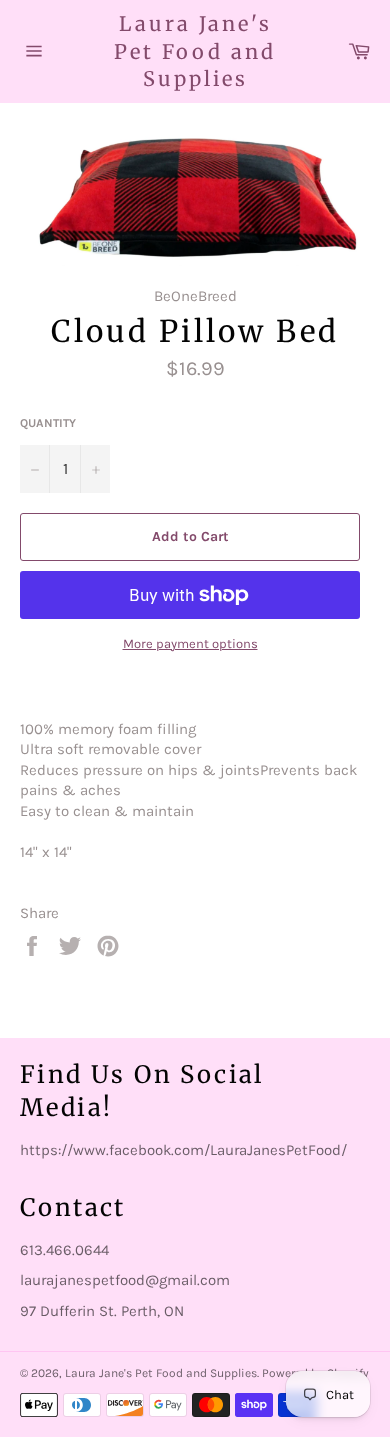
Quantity (48, 423)
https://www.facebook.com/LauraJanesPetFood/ (183, 1150)
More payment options (190, 643)
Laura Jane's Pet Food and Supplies (195, 51)
